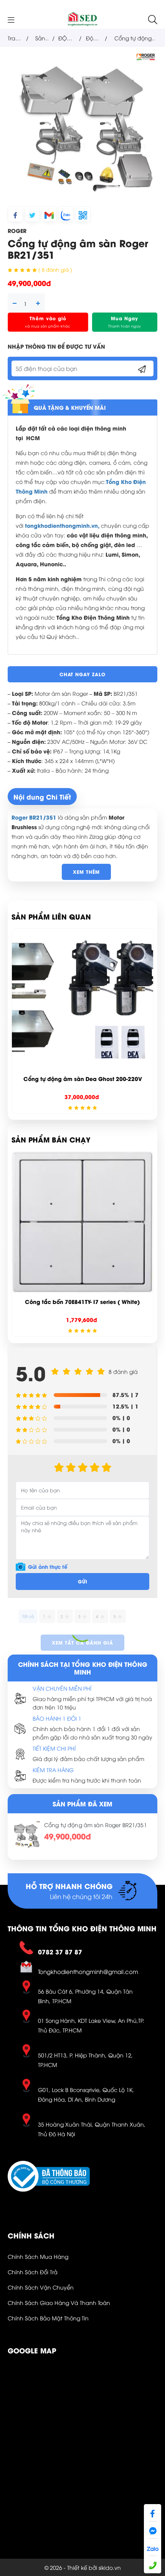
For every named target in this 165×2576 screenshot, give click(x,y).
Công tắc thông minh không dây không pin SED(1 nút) (82, 1305)
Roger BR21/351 (34, 817)
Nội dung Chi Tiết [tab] (42, 797)
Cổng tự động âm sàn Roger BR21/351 (96, 1825)
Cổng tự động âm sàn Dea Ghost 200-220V (83, 1078)
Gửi (83, 1581)
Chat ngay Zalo (82, 674)
